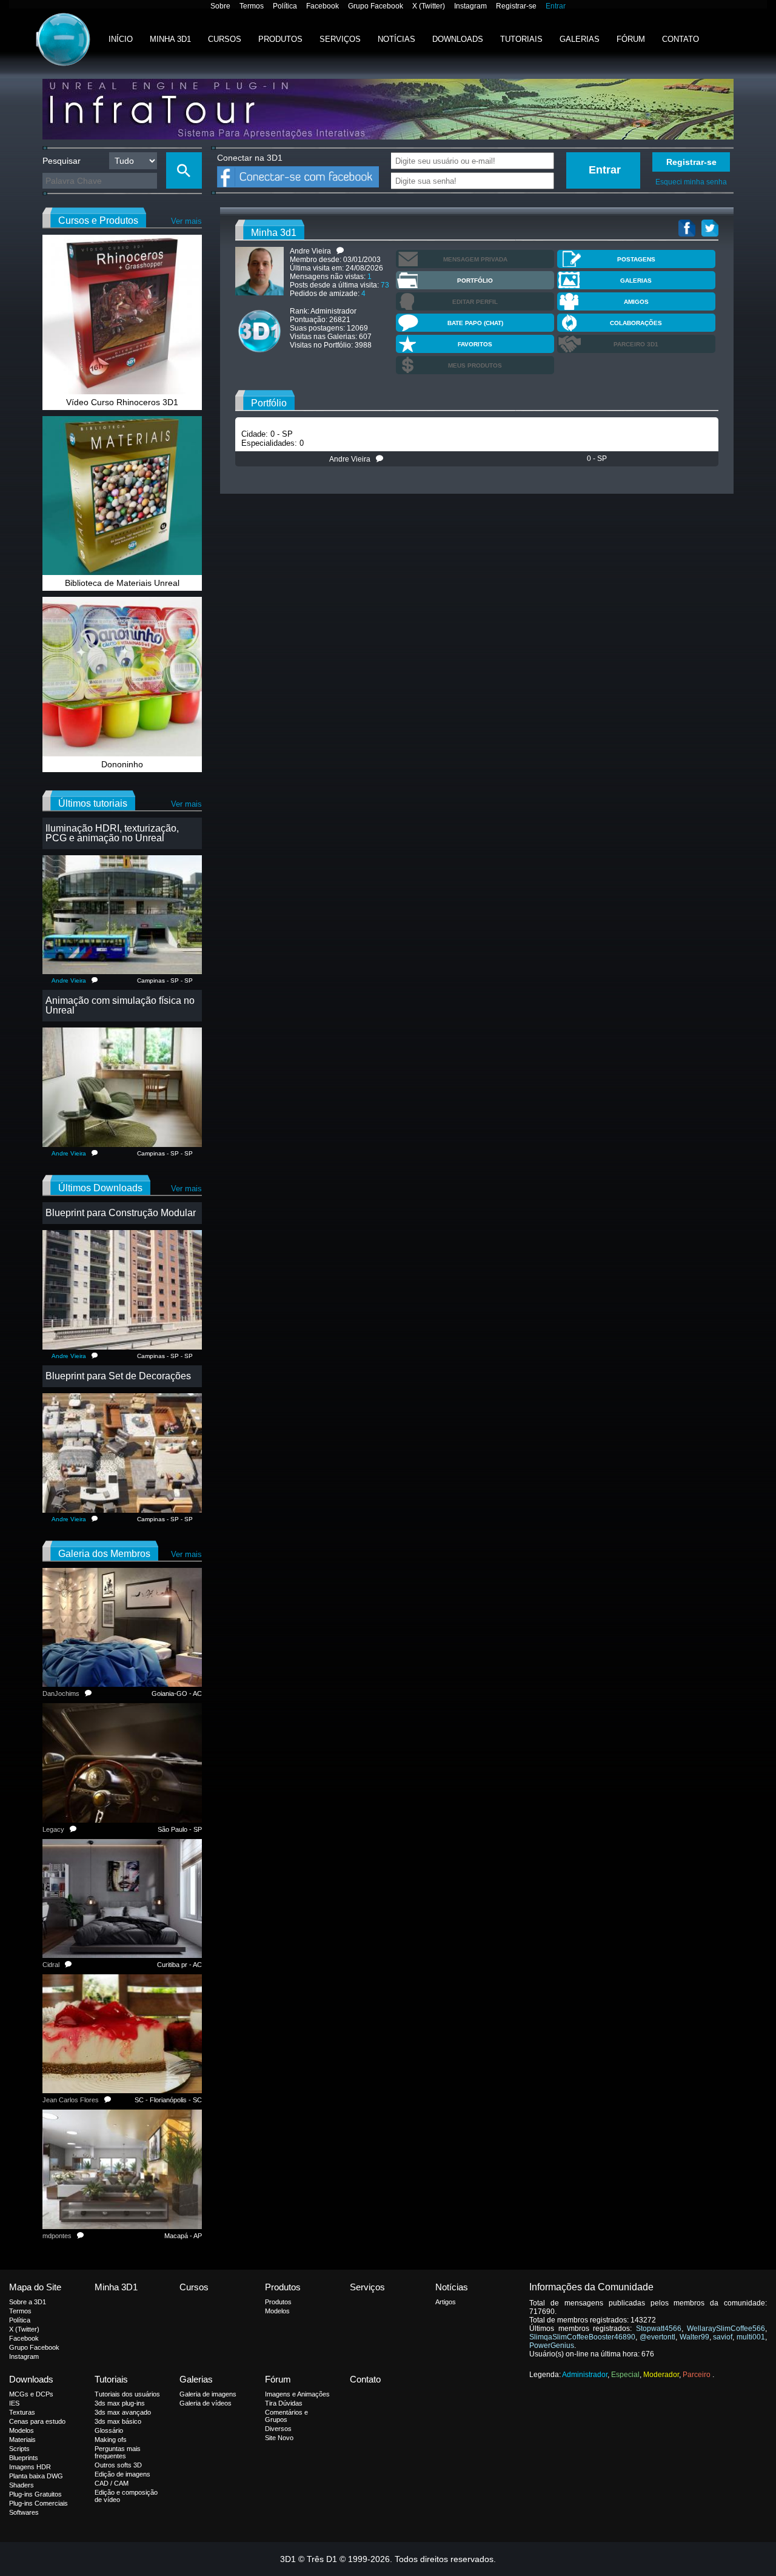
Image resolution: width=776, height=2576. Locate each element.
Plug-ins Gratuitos (35, 2494)
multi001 (751, 2337)
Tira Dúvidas (284, 2403)
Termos (252, 6)
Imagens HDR (30, 2467)
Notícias (396, 39)
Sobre (220, 6)
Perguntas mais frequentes (118, 2452)
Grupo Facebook (376, 6)
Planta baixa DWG (36, 2476)
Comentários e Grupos (286, 2416)
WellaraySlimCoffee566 (726, 2329)
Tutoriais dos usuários (127, 2394)
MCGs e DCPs (31, 2394)
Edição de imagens (122, 2474)
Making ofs (111, 2440)
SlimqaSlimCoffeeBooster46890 (582, 2337)
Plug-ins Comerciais (38, 2503)
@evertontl (657, 2337)
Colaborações (636, 323)
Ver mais (186, 221)
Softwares (24, 2512)
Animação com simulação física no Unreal (120, 1005)
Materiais (22, 2440)
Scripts (19, 2449)
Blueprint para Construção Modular (121, 1213)
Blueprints (24, 2458)
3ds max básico (118, 2421)
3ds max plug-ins (120, 2403)
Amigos (636, 302)
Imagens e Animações (297, 2394)
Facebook (323, 6)
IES (14, 2403)
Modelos (277, 2311)
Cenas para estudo (37, 2421)
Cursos (225, 39)
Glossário (109, 2430)
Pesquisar (62, 161)
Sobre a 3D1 (28, 2302)
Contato (681, 39)
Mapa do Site (35, 2287)
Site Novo (279, 2438)
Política (285, 6)
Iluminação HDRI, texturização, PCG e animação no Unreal (112, 833)
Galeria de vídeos (206, 2403)
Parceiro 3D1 (636, 344)
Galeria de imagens (208, 2394)
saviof (723, 2337)
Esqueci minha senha (691, 182)
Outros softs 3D (118, 2465)
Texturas (22, 2412)
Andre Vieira (353, 459)
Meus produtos (475, 365)
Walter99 (694, 2337)
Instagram (470, 6)
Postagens (636, 259)
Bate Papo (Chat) (475, 323)
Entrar (556, 6)
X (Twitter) (429, 6)
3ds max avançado (123, 2412)
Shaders (22, 2485)
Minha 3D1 (170, 39)
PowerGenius (552, 2346)
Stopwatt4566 (659, 2329)
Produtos (280, 39)
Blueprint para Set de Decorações (118, 1376)
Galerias (580, 39)
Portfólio (475, 281)
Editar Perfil (475, 302)
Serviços (340, 39)
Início (121, 39)
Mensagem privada (475, 259)
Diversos (278, 2429)
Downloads (458, 39)
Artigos (446, 2302)
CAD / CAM (112, 2483)
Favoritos (475, 344)
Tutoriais (521, 39)
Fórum (631, 39)
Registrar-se (516, 6)
